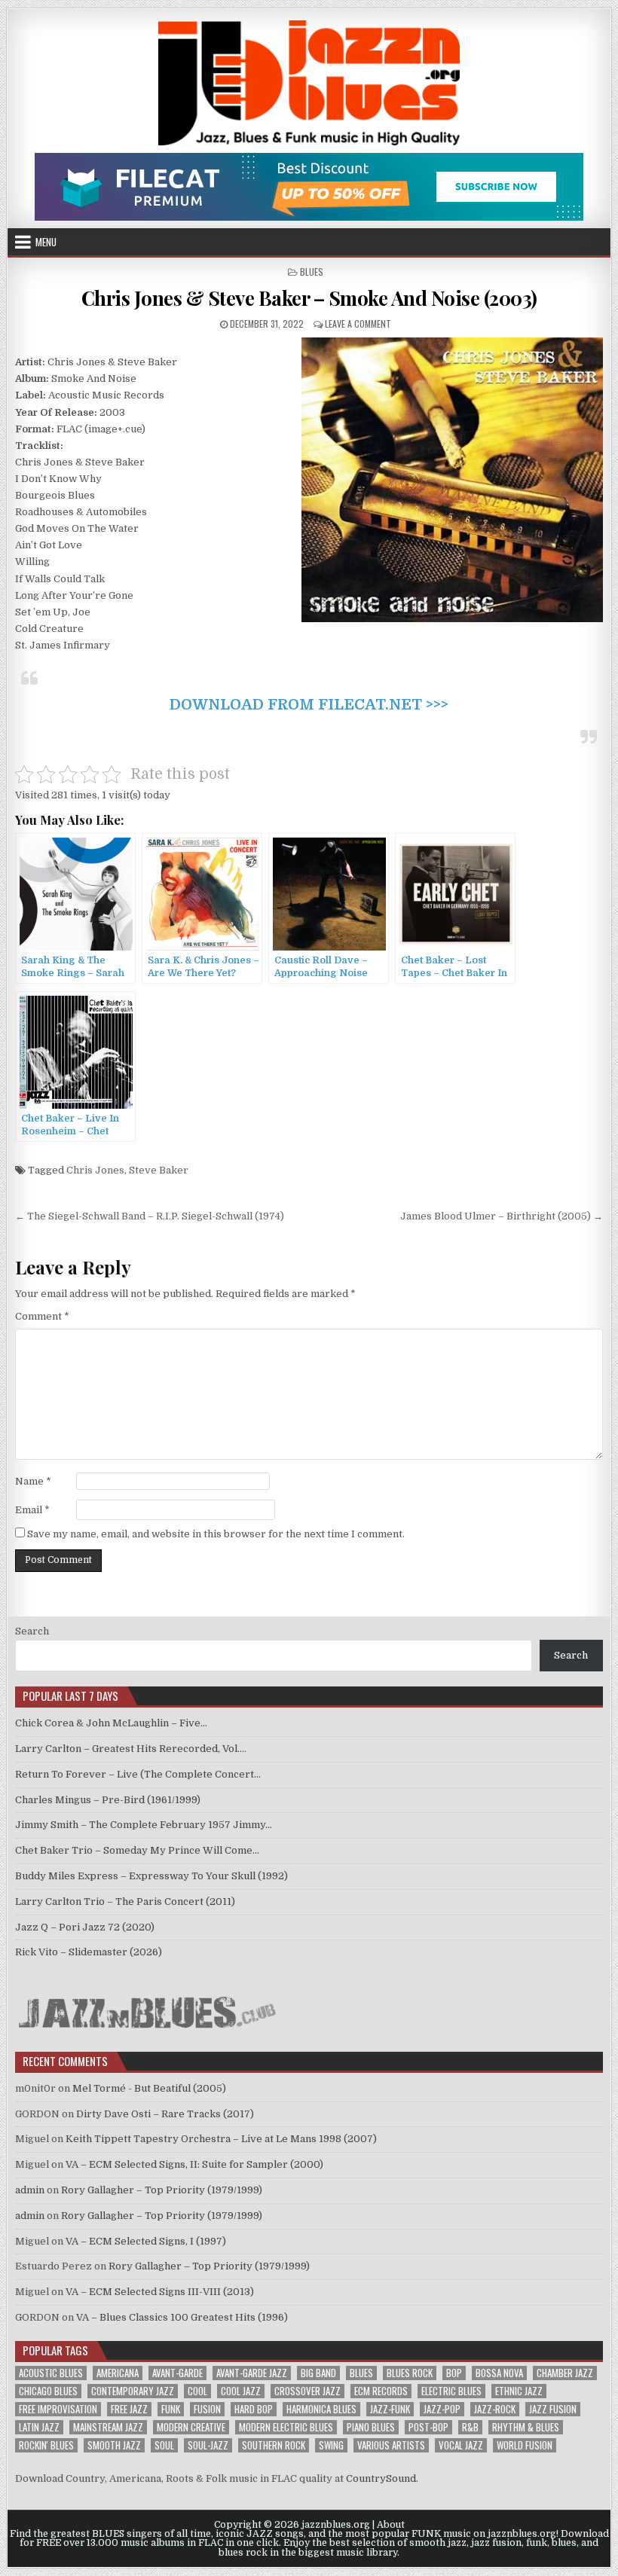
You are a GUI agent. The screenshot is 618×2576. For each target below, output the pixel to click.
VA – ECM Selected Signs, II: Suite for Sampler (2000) (194, 2164)
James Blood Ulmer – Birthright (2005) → (502, 1216)
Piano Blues (371, 2427)
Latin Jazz (39, 2427)
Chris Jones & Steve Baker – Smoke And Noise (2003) (309, 298)
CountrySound (381, 2478)
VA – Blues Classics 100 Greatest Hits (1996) (182, 2317)
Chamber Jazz (565, 2373)
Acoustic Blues (51, 2373)
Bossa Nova (499, 2373)
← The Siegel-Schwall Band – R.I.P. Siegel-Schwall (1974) (150, 1216)
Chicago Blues (48, 2391)
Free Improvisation (58, 2409)
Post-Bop (428, 2427)
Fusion (207, 2409)
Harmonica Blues (321, 2409)
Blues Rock (410, 2373)
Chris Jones (95, 1170)
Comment (42, 1316)
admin (30, 2190)
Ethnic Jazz (519, 2391)
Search (32, 1631)
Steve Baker (159, 1170)
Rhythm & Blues (526, 2427)
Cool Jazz (241, 2391)
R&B (470, 2427)
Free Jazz (129, 2409)
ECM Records (381, 2391)
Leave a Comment (358, 324)
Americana (118, 2373)
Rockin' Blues (46, 2445)
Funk (171, 2409)
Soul (164, 2445)
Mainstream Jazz (108, 2427)
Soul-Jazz (208, 2445)
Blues (312, 272)
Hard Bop (254, 2409)
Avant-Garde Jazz (252, 2373)
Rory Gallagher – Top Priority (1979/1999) (162, 2190)
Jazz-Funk (390, 2409)
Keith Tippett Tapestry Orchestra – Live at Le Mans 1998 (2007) (221, 2139)
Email (32, 1510)
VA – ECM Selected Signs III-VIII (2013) (160, 2292)
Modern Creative (191, 2427)
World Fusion (525, 2445)
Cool (197, 2391)
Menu (46, 242)
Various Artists (391, 2445)
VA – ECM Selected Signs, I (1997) (146, 2241)
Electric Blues (451, 2391)
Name (33, 1481)
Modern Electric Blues (286, 2427)
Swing (331, 2445)
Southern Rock (274, 2445)
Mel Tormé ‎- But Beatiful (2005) (149, 2088)
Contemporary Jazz (133, 2391)
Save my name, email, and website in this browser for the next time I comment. (216, 1534)
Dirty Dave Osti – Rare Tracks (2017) (165, 2114)
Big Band (318, 2373)
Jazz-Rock (495, 2409)
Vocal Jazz (461, 2445)
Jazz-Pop (442, 2409)
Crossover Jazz (307, 2391)
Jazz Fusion (553, 2409)
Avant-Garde (177, 2373)
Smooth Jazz (114, 2445)
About (391, 2525)
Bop (454, 2373)
